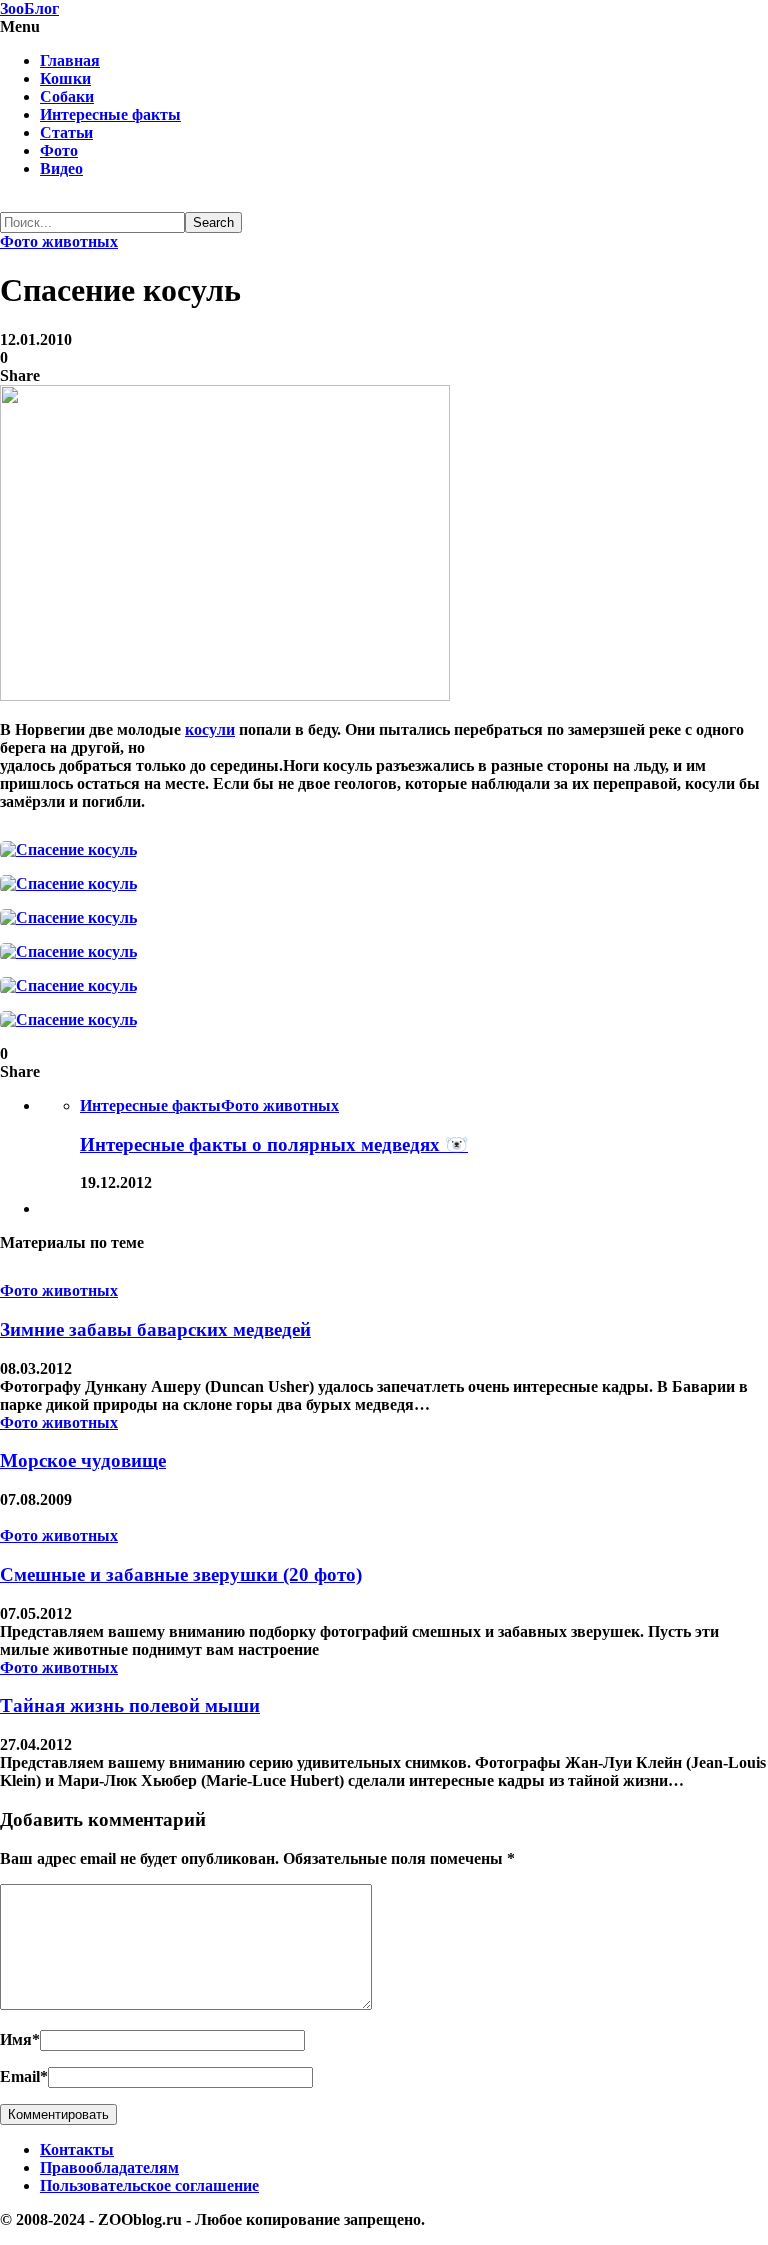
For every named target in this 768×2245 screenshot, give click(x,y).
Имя (20, 2039)
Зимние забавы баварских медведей (155, 1329)
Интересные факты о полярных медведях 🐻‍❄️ (274, 1144)
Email (24, 2076)
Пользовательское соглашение (149, 2185)
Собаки (67, 96)
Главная (70, 60)
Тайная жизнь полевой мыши (130, 1705)
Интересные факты (110, 114)
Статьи (66, 132)
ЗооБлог (29, 8)
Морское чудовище (83, 1460)
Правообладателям (109, 2167)
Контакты (77, 2149)
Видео (61, 168)
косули (210, 729)
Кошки (65, 78)
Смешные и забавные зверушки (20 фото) (181, 1574)
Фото (59, 150)
